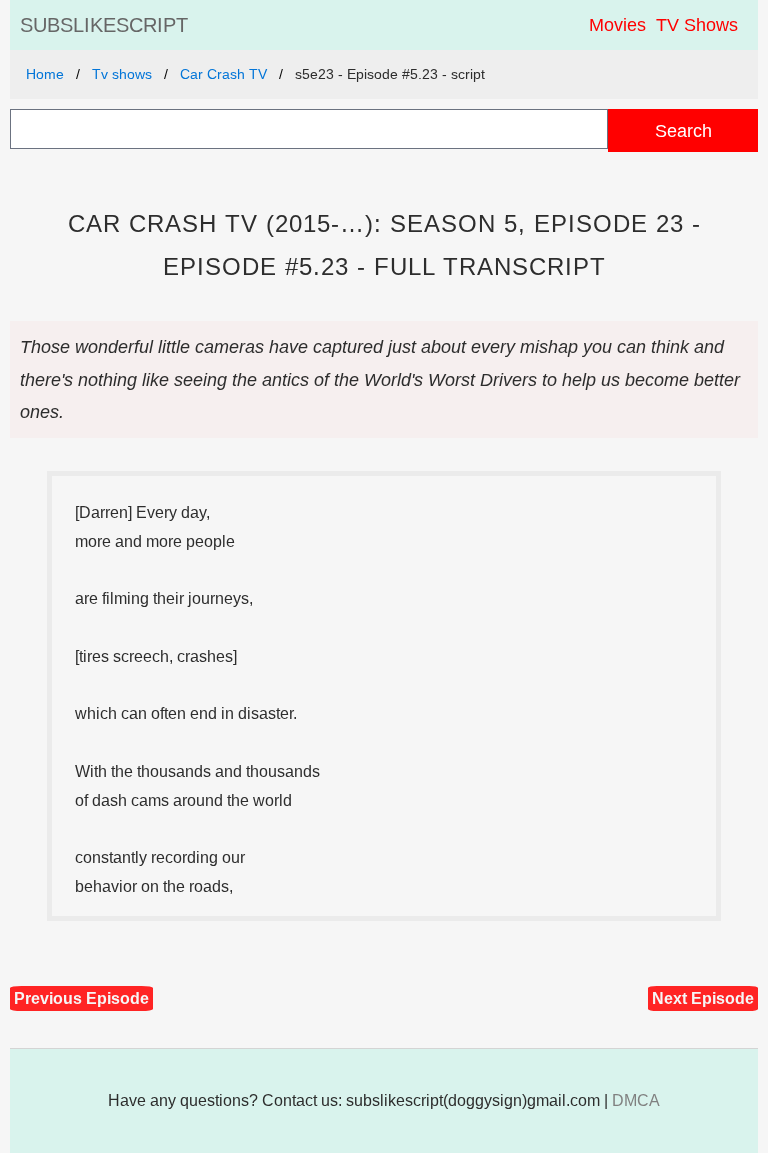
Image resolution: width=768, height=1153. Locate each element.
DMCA (636, 1100)
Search (683, 130)
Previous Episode (81, 998)
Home (45, 74)
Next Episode (703, 998)
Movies (617, 25)
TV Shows (697, 25)
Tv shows (122, 74)
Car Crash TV (223, 74)
